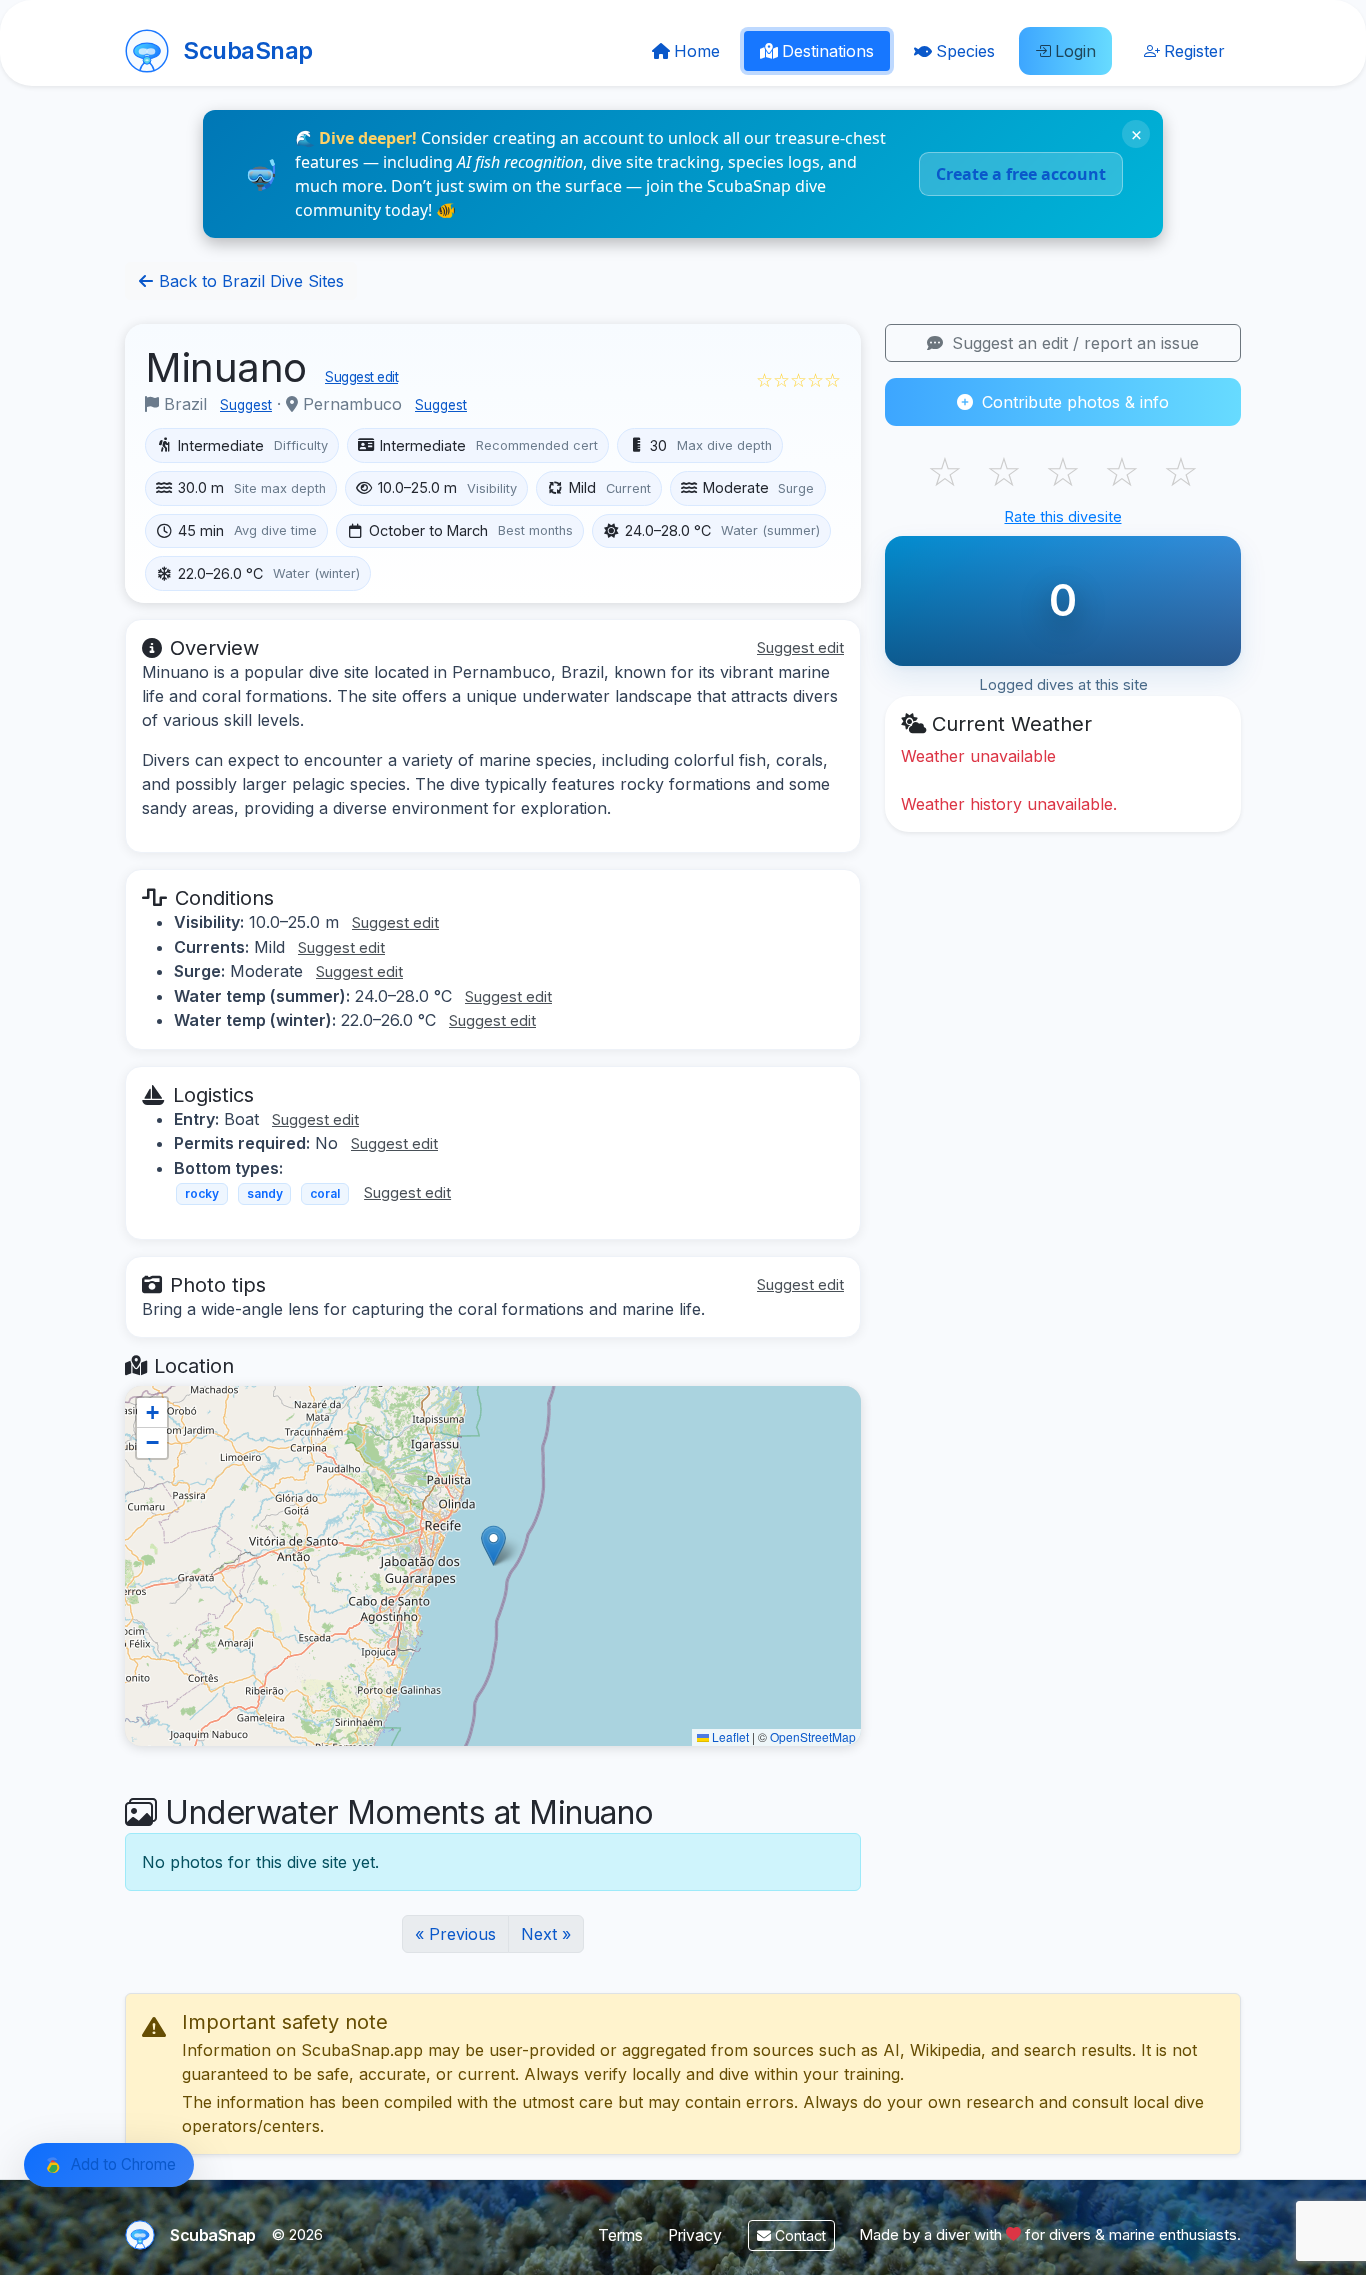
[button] (493, 1545)
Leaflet (729, 1736)
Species (965, 51)
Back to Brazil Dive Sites (249, 281)
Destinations (828, 51)
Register (1194, 51)
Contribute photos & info (1073, 402)
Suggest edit (361, 377)
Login (1075, 51)
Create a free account (1021, 174)
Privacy (695, 2235)
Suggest (246, 405)
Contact (798, 2235)
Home (697, 51)
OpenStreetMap (813, 1736)
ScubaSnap (248, 50)
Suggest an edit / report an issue (1073, 343)
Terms (620, 2235)
